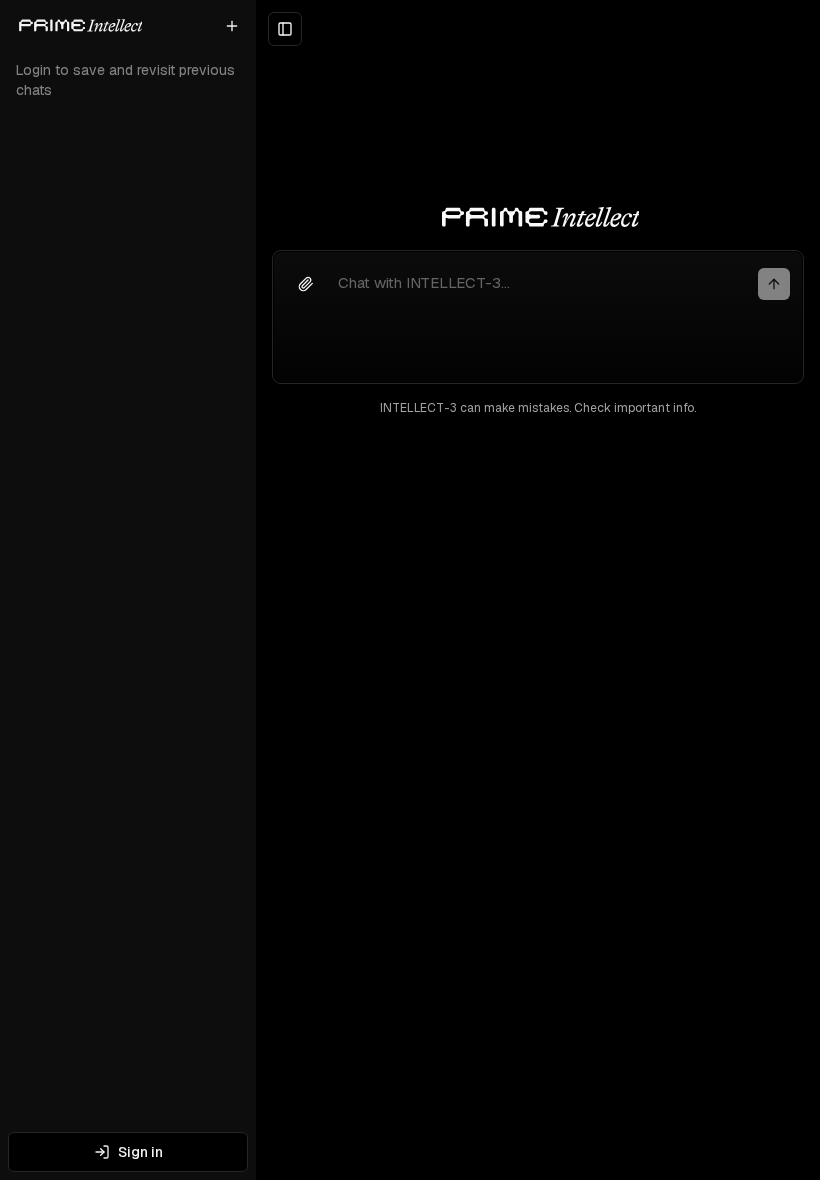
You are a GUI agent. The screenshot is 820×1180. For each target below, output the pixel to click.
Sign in (140, 1152)
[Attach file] (306, 284)
